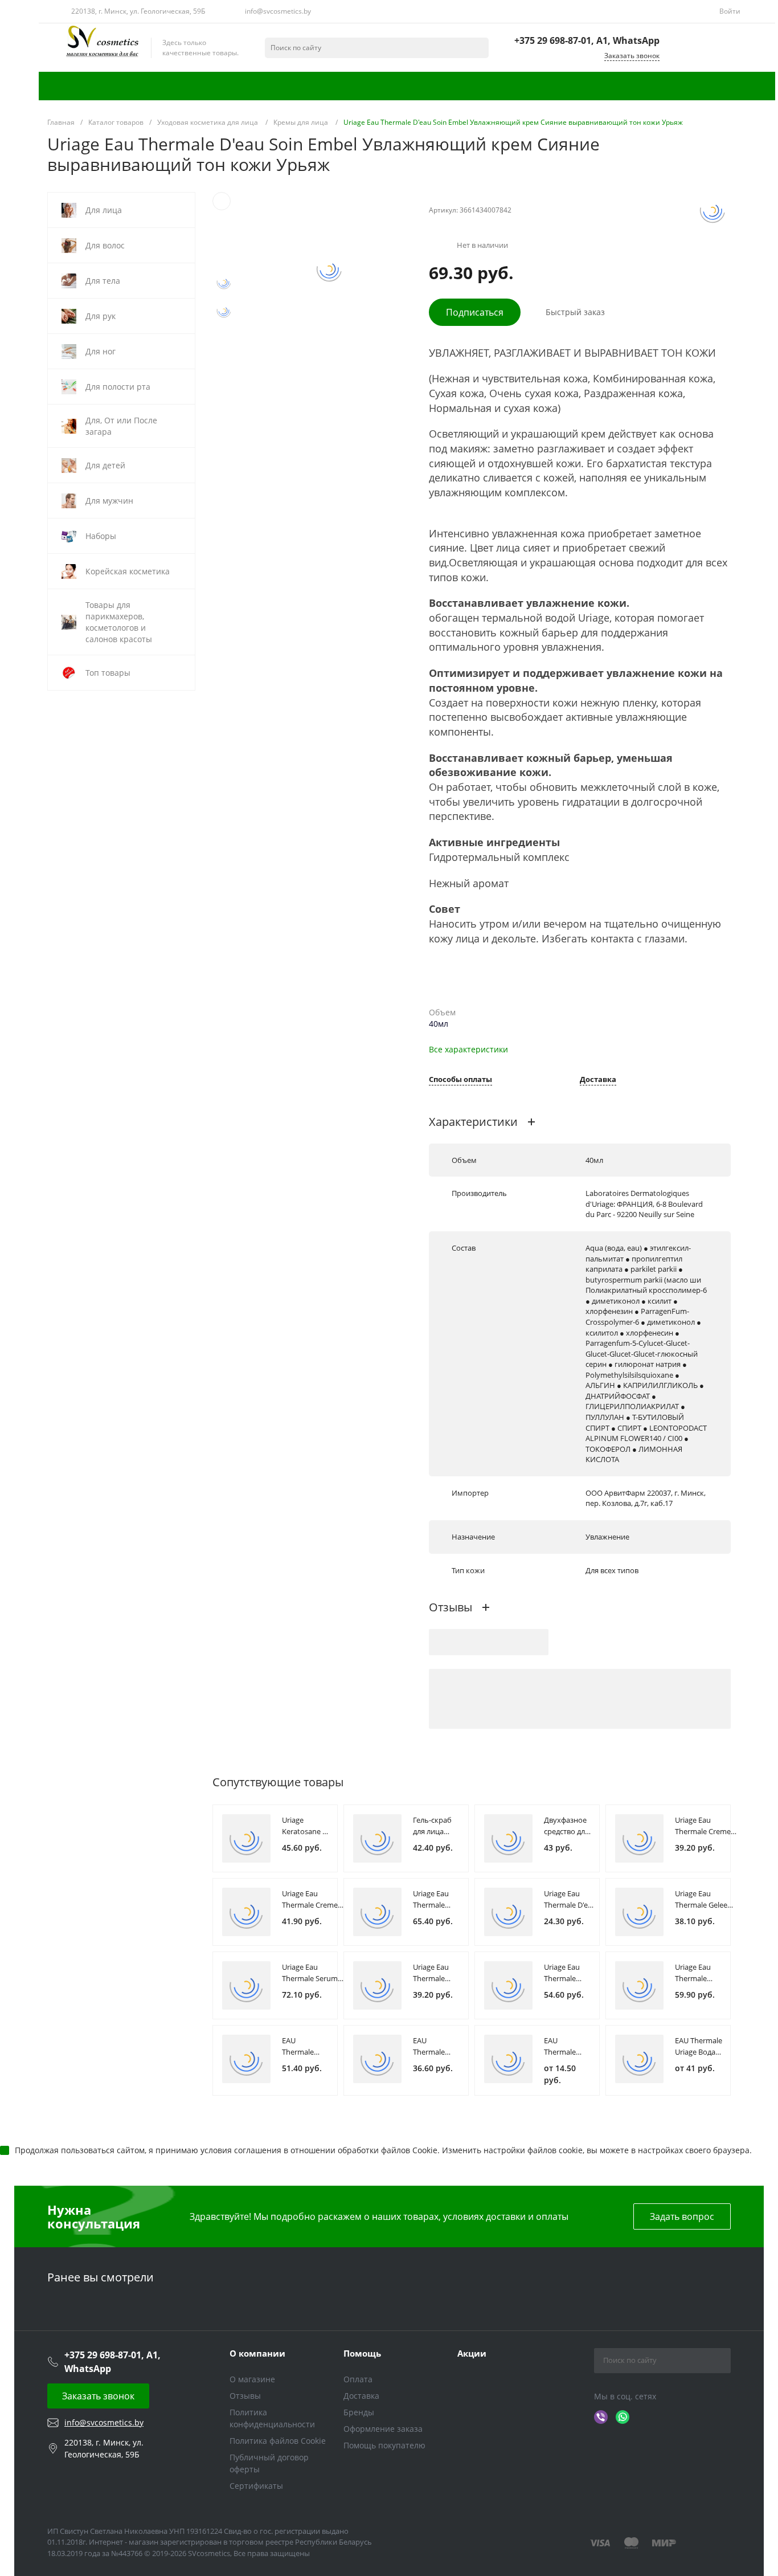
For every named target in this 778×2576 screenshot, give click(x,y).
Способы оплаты (460, 1080)
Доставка (598, 1080)
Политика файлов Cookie (278, 2441)
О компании (257, 2353)
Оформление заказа (383, 2429)
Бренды (359, 2412)
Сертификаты (256, 2486)
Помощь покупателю (384, 2445)
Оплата (358, 2379)
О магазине (252, 2379)
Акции (472, 2353)
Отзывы (245, 2396)
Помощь (362, 2353)
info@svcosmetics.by (278, 11)
